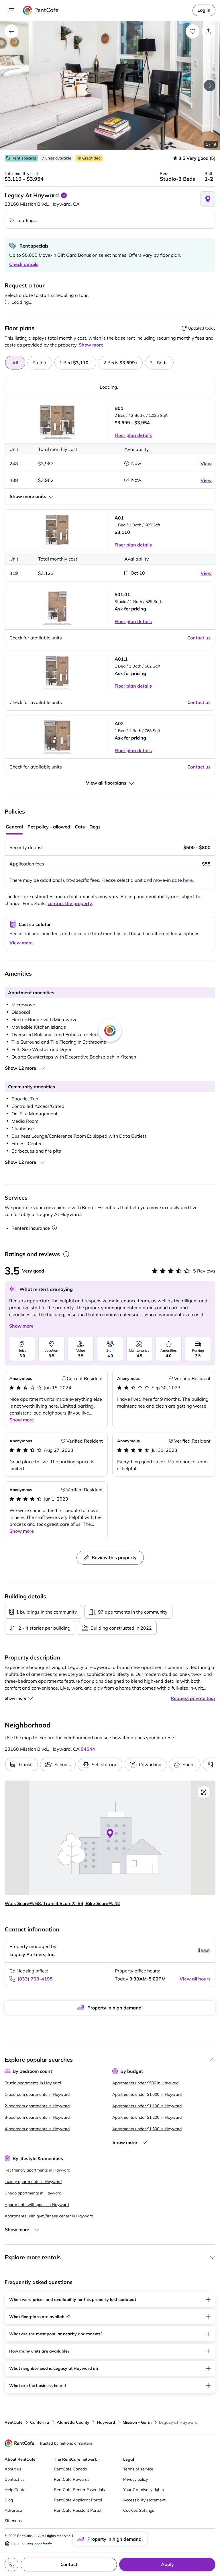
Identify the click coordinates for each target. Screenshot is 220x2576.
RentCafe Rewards (72, 2479)
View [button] (206, 464)
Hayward (106, 2422)
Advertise (13, 2510)
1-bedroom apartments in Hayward (37, 2094)
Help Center (16, 2490)
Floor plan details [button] (133, 435)
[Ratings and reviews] (66, 1254)
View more (21, 943)
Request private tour (193, 1698)
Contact (69, 2564)
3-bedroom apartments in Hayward (37, 2117)
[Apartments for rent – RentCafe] (41, 10)
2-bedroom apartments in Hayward (37, 2106)
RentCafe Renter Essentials (79, 2490)
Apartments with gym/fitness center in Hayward (49, 2216)
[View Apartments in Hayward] (11, 31)
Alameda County (73, 2422)
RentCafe (14, 2422)
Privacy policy (135, 2479)
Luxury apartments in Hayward (33, 2182)
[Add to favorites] (192, 31)
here (188, 880)
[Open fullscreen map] (204, 1792)
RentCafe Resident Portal (77, 2510)
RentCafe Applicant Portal (78, 2500)
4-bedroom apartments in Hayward (37, 2129)
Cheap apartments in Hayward (33, 2193)
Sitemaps (13, 2521)
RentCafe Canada (70, 2469)
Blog (9, 2500)
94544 (88, 1749)
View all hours (195, 1979)
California (40, 2422)
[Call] (11, 2565)
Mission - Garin (137, 2422)
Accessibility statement (144, 2500)
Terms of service (138, 2469)
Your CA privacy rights (144, 2490)
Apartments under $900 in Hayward (145, 2083)
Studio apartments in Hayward (33, 2083)
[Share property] (209, 31)
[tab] (40, 363)
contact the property (70, 903)
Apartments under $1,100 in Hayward (147, 2106)
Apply (167, 2564)
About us (13, 2469)
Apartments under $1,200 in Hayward (147, 2117)
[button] (110, 85)
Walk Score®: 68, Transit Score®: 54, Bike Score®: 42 (62, 1903)
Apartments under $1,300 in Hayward (147, 2129)
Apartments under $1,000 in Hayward (147, 2094)
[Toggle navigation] (11, 10)
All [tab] (15, 363)
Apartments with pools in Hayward (37, 2205)
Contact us (15, 2479)
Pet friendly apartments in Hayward (37, 2170)
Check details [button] (24, 264)
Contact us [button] (199, 638)
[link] (204, 10)
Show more (21, 1326)
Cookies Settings (139, 2510)
